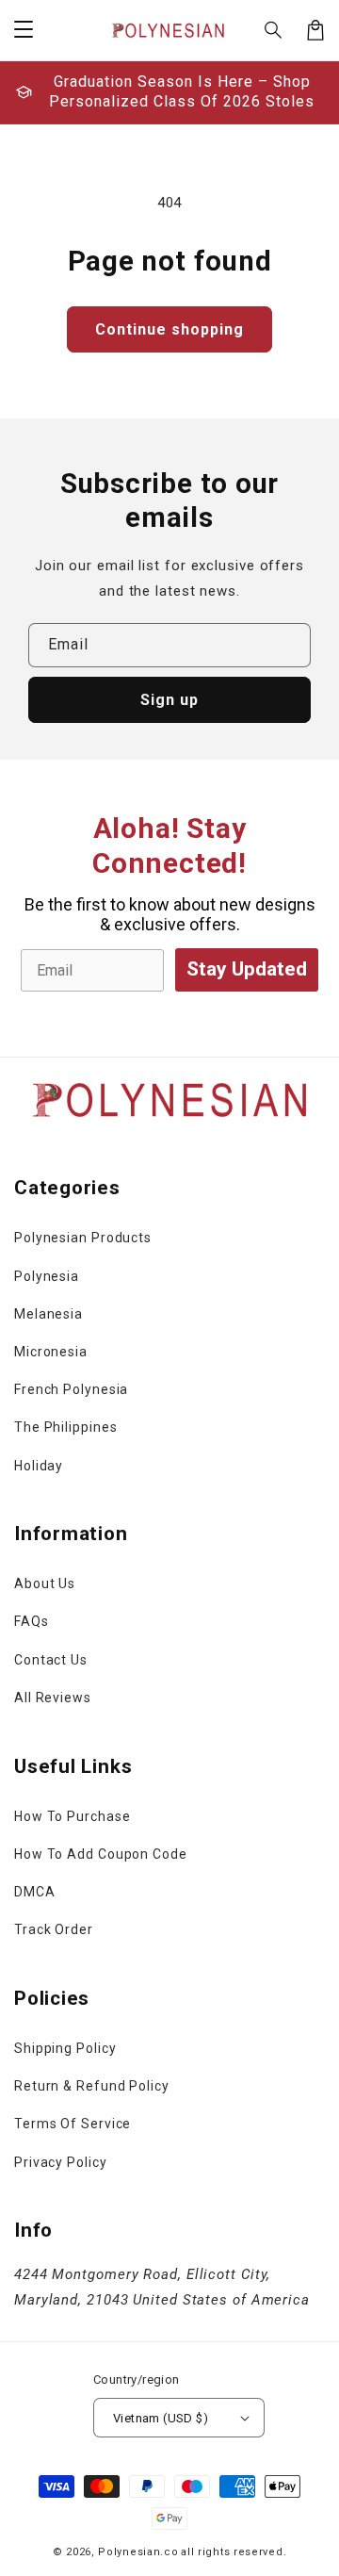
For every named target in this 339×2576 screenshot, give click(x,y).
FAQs (32, 1621)
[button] (274, 30)
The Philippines (66, 1427)
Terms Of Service (73, 2124)
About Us (45, 1583)
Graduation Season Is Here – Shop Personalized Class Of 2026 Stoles (182, 91)
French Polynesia (71, 1389)
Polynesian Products (83, 1238)
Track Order (54, 1929)
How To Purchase (73, 1816)
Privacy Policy (61, 2162)
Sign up (169, 700)
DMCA (35, 1892)
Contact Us (51, 1660)
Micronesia (51, 1352)
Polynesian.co (138, 2552)
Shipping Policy (65, 2048)
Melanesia (48, 1314)
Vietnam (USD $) (161, 2418)
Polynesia (47, 1276)
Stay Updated (247, 969)
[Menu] (24, 30)
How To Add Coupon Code (101, 1854)
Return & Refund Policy (92, 2086)
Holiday (39, 1466)
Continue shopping (169, 329)
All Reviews (53, 1698)
